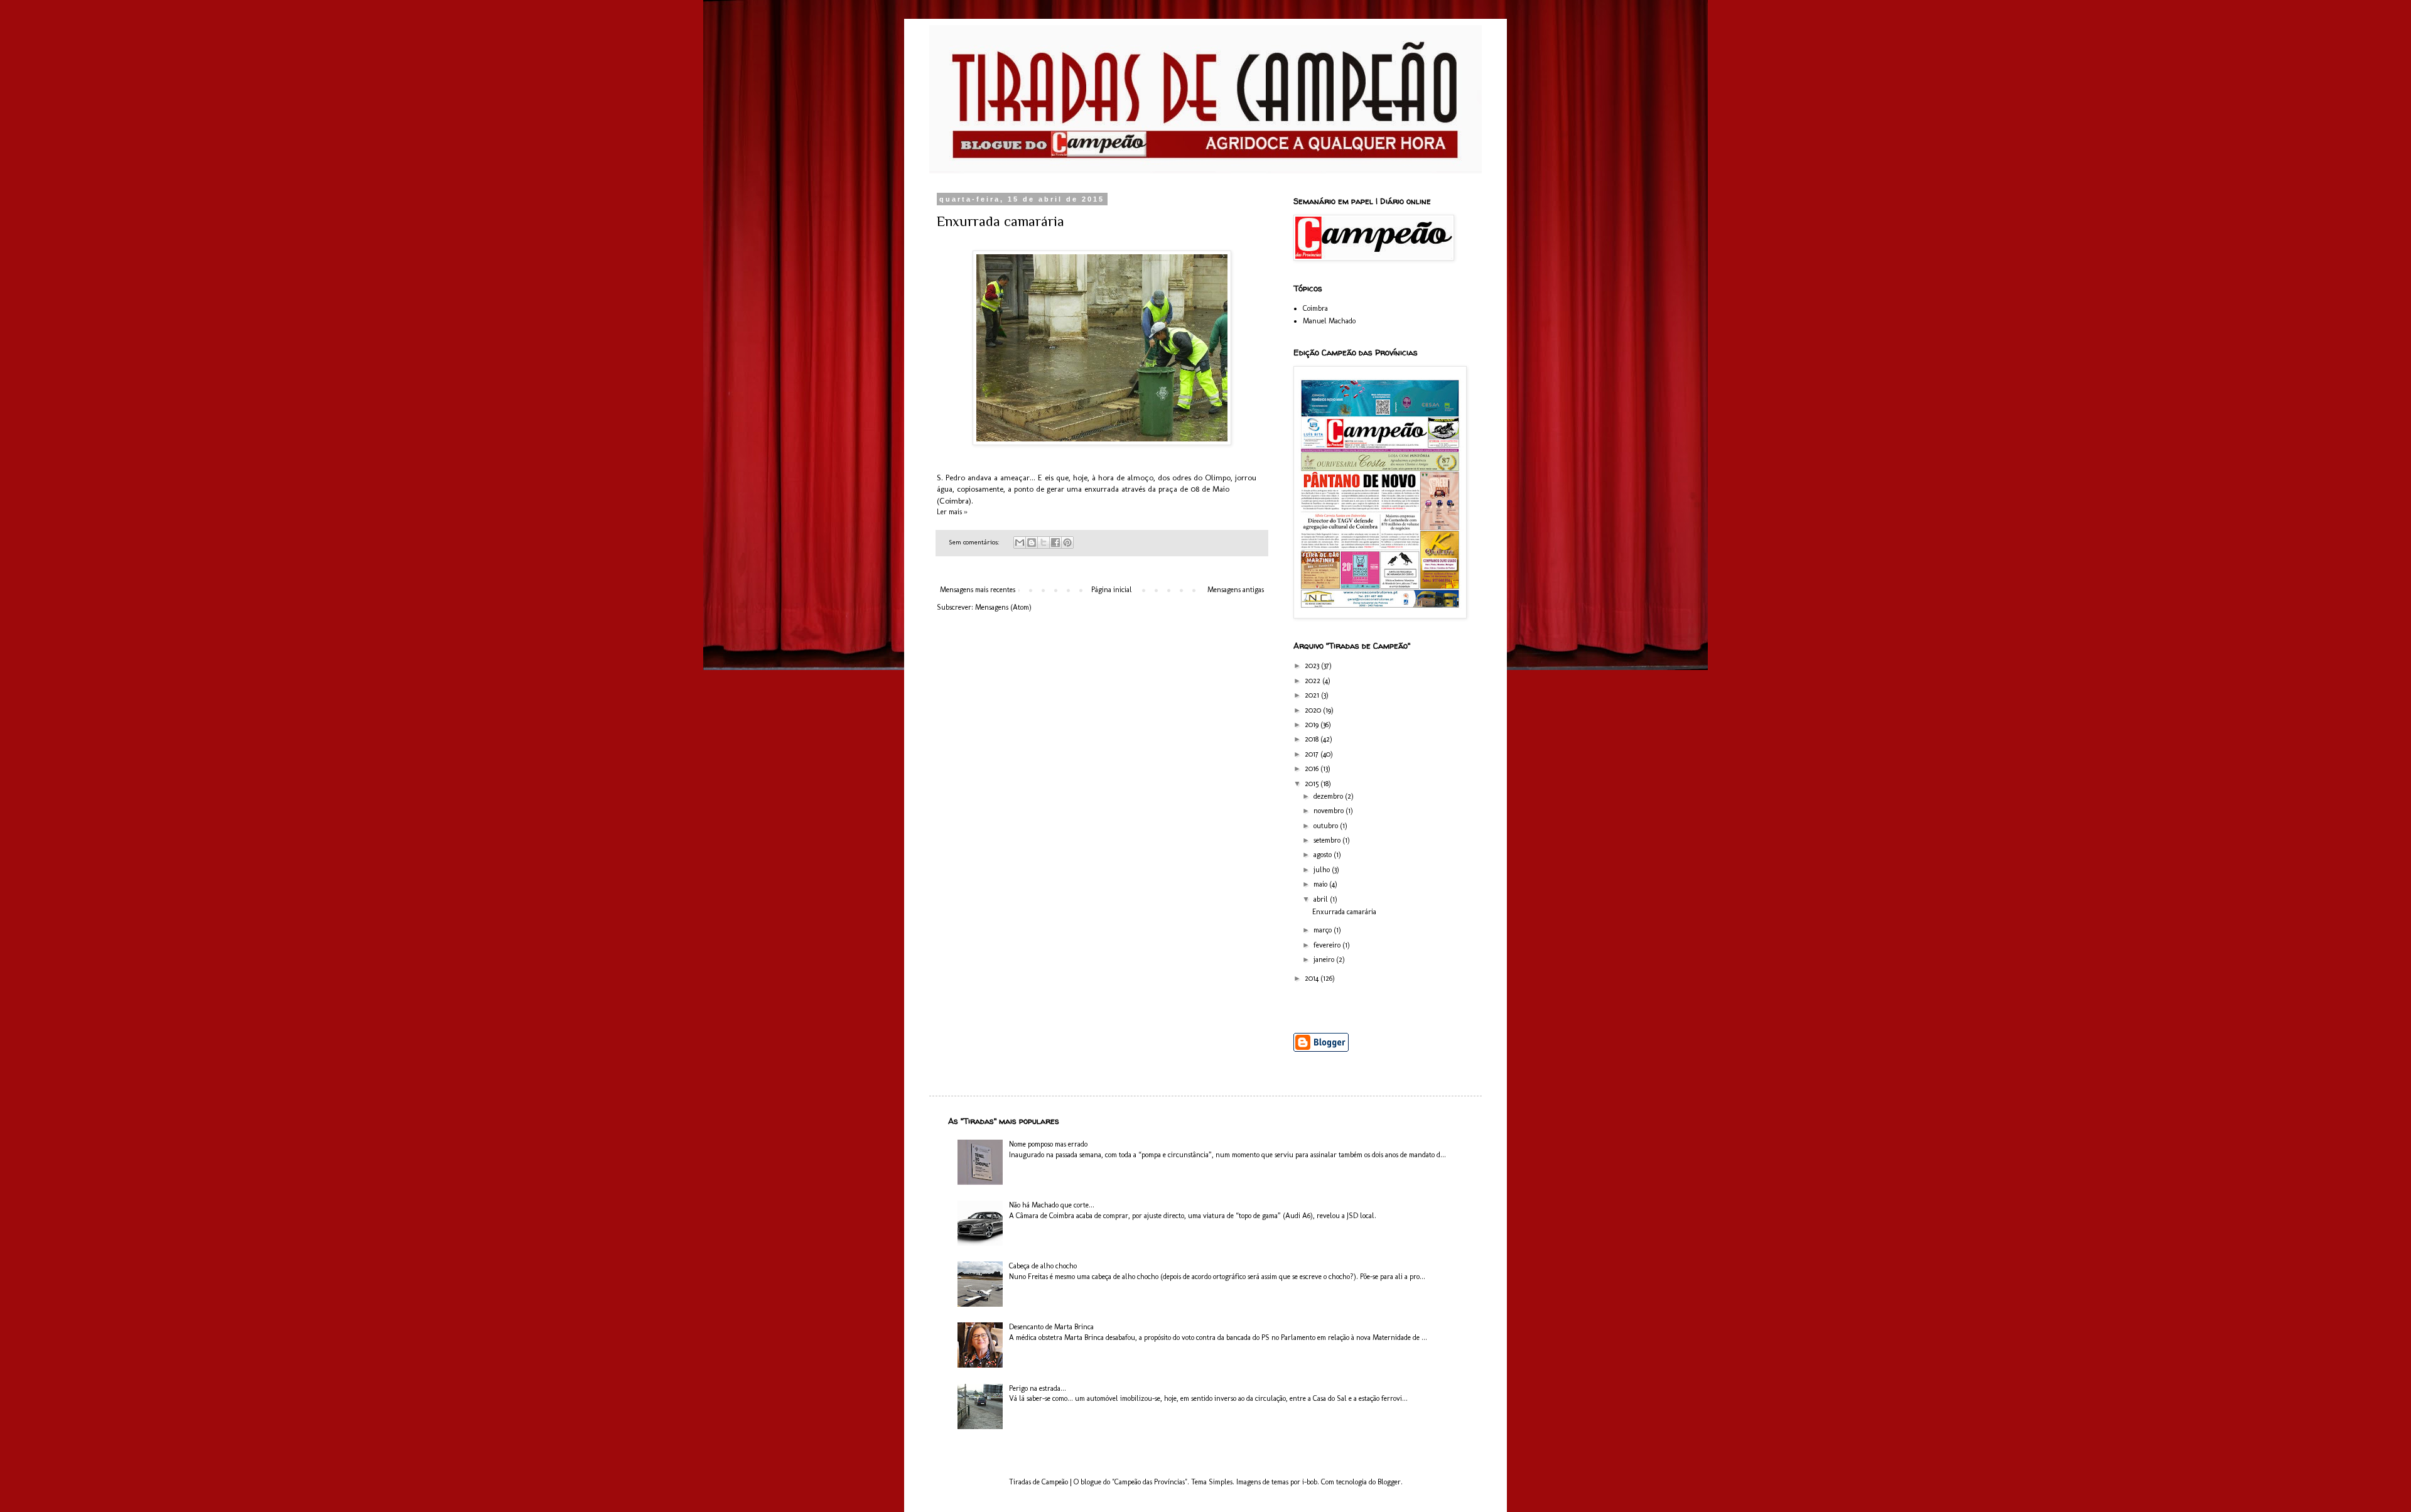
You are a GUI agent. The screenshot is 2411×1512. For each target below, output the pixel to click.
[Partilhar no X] (1044, 543)
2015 (1313, 784)
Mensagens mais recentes (978, 590)
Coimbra (1315, 308)
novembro (1330, 811)
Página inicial (1112, 590)
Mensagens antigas (1236, 590)
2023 (1313, 666)
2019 (1313, 725)
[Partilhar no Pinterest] (1067, 543)
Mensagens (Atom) (1003, 607)
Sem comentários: (975, 542)
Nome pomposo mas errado (1048, 1144)
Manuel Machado (1329, 321)
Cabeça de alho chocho (1043, 1266)
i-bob (1310, 1482)
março (1324, 930)
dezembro (1329, 796)
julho (1323, 870)
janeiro (1325, 959)
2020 (1314, 710)
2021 (1313, 695)
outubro (1327, 826)
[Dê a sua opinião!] (1032, 543)
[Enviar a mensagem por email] (1020, 543)
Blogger (1389, 1482)
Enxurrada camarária (1001, 221)
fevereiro (1328, 945)
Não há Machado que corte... (1052, 1205)
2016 (1313, 769)
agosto (1324, 855)
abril (1322, 899)
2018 (1313, 739)
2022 (1313, 681)
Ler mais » (952, 512)
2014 (1313, 978)
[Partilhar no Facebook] (1055, 543)
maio (1321, 884)
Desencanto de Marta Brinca (1051, 1327)
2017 (1313, 754)
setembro (1328, 840)
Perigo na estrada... (1038, 1388)
